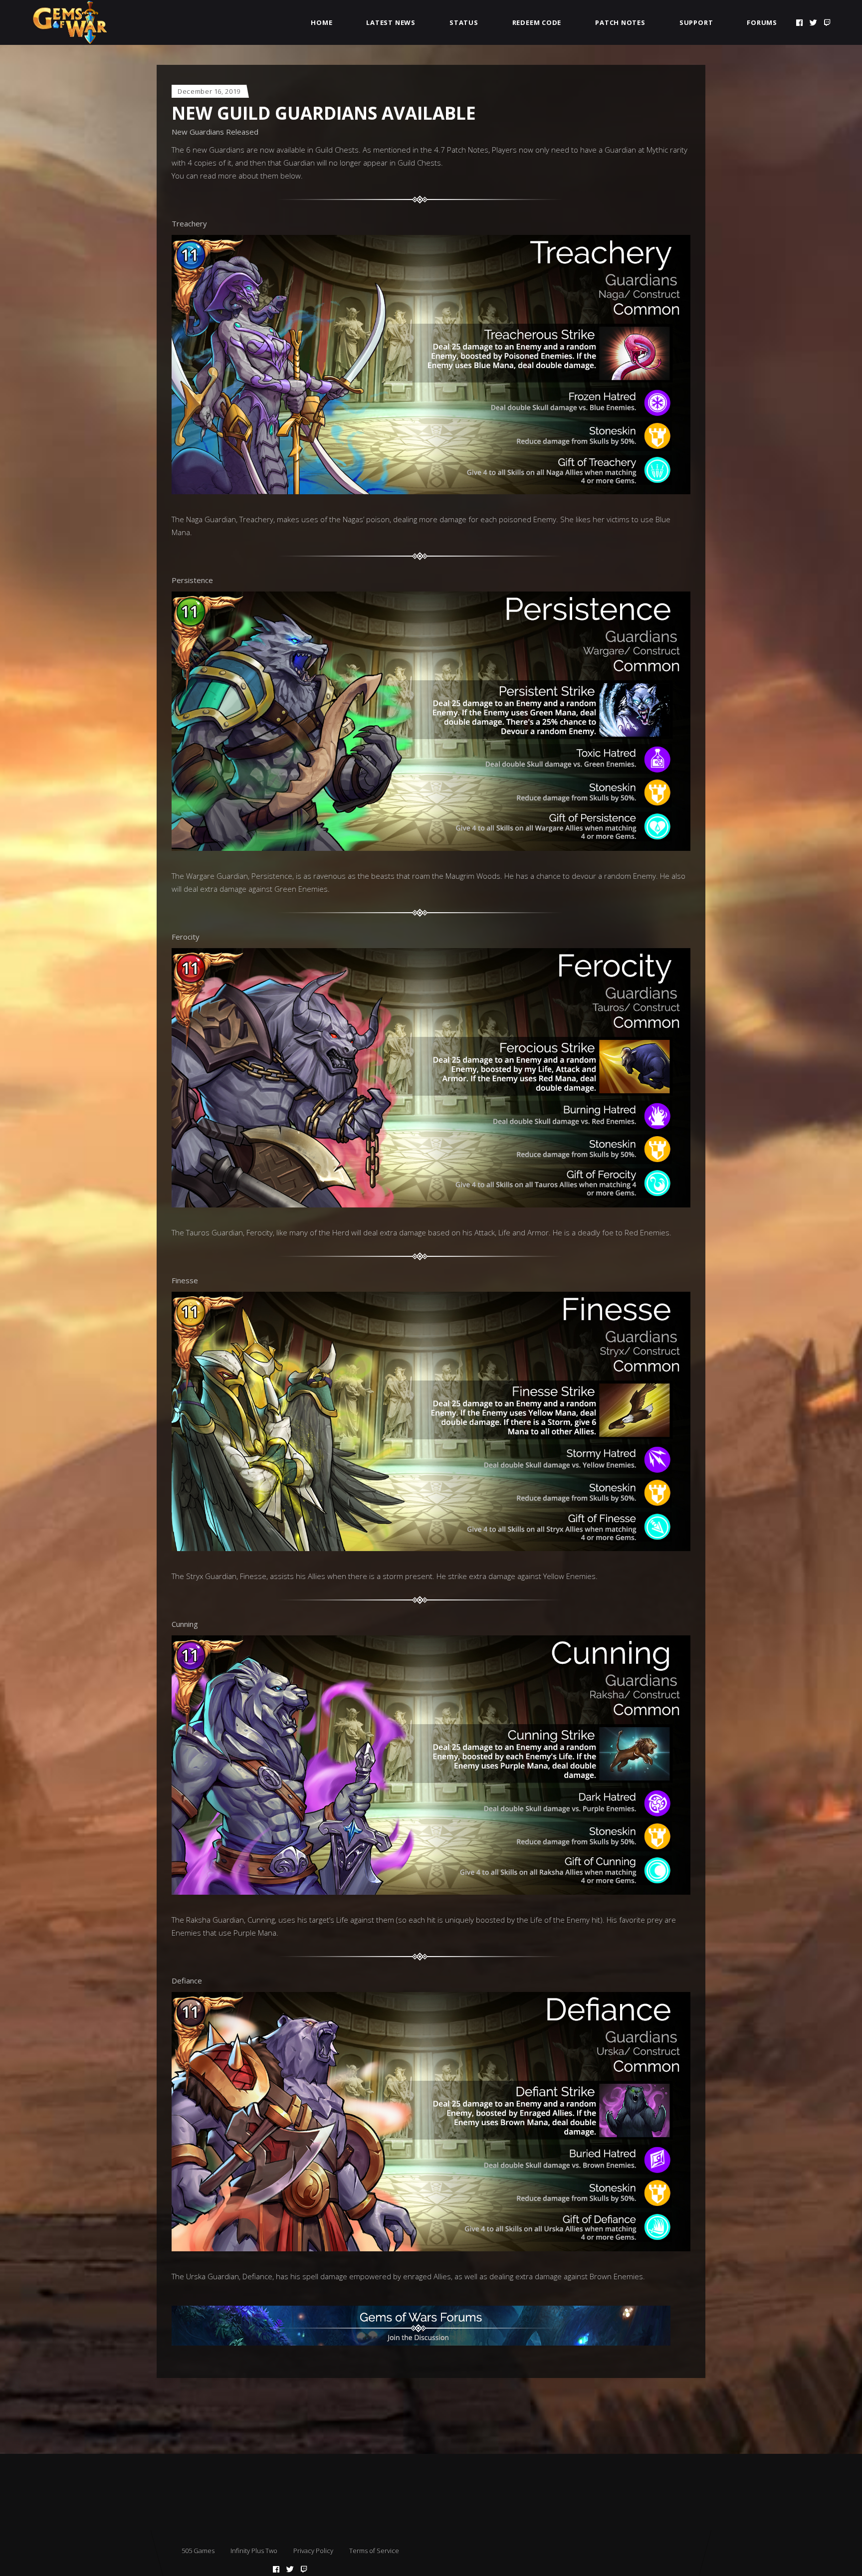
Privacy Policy (313, 2551)
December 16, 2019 (209, 91)
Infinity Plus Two (254, 2551)
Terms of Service (374, 2551)
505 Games (198, 2551)
